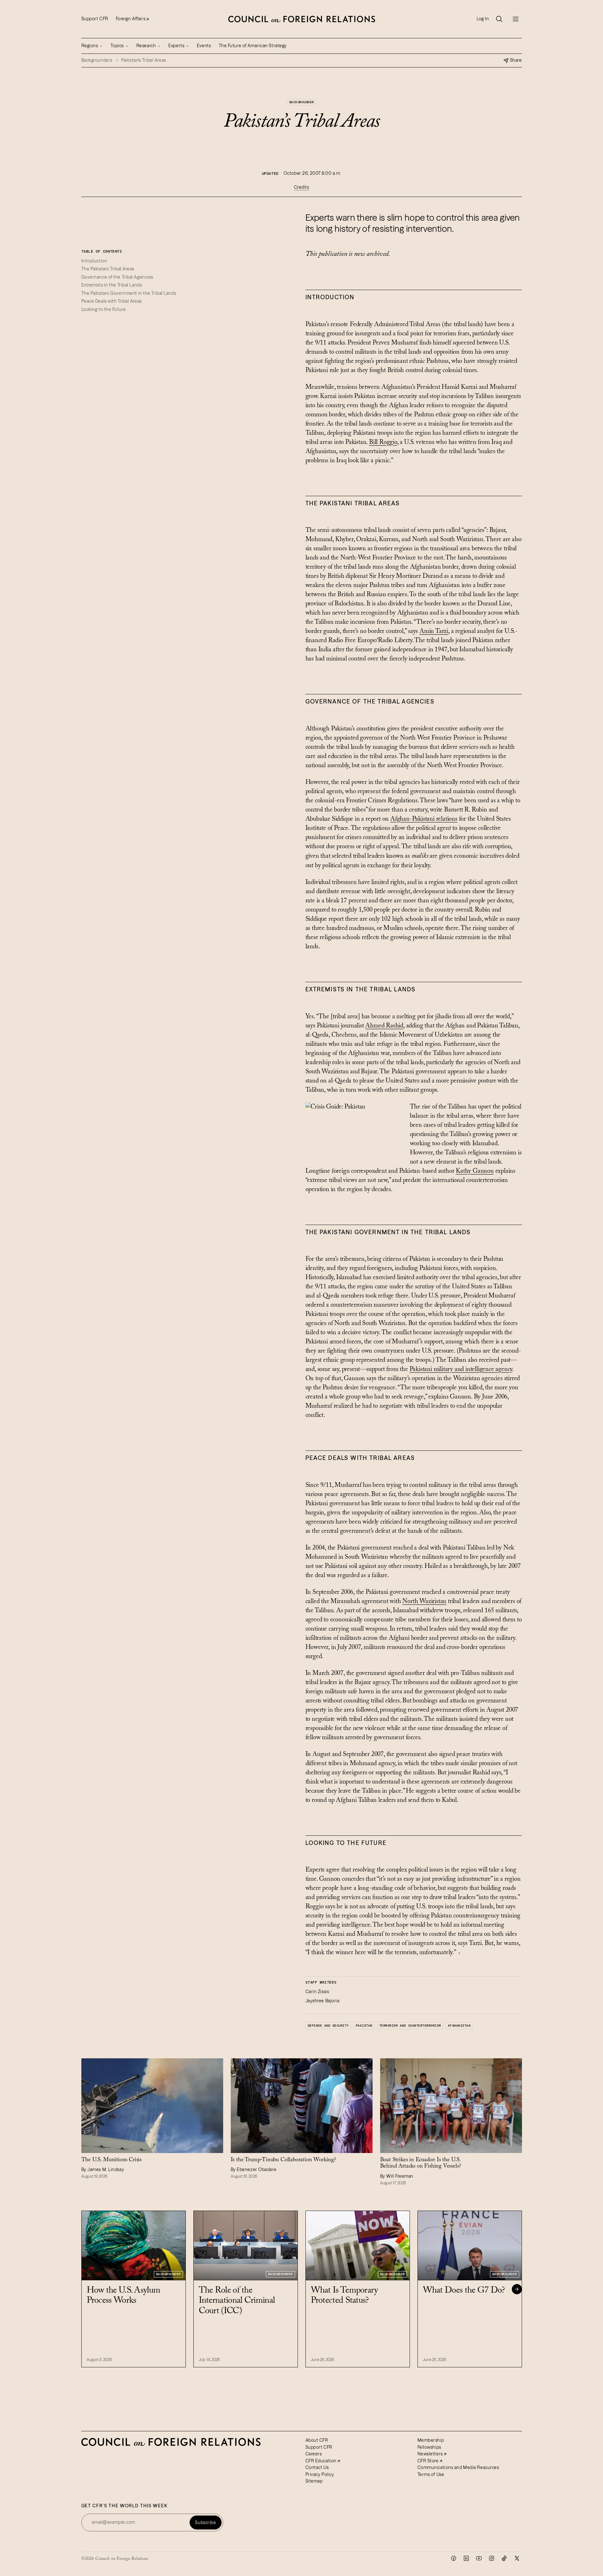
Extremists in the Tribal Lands (112, 285)
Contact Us (317, 2467)
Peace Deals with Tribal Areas (112, 301)
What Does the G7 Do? (464, 2290)
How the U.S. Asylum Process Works (124, 2295)
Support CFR (95, 19)
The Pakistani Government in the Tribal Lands (129, 293)
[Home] (302, 19)
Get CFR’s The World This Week (125, 2506)
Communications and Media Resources (458, 2467)
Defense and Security (328, 2026)
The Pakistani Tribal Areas (108, 269)
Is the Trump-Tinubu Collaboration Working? (283, 2160)
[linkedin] (466, 2558)
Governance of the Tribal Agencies (117, 277)
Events (204, 46)
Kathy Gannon (475, 1171)
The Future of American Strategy (253, 46)
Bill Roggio (383, 442)
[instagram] (492, 2558)
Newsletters (430, 2454)
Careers (314, 2454)
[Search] (499, 19)
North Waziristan (424, 1601)
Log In (483, 19)
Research (146, 46)
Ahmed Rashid (384, 1026)
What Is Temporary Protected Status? (344, 2295)
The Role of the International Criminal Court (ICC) (237, 2301)
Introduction (94, 261)
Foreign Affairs (131, 19)
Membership (431, 2440)
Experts (176, 46)
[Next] (517, 2289)
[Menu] (516, 19)
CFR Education (321, 2461)
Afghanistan (459, 2026)
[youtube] (479, 2558)
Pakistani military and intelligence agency (461, 1369)
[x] (517, 2558)
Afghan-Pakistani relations (424, 819)
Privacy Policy (320, 2474)
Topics (117, 46)
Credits (302, 187)
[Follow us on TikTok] (504, 2558)
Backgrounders (97, 60)
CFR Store (428, 2461)
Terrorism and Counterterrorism (410, 2026)
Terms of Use (431, 2474)
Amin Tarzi (434, 631)
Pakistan (364, 2026)
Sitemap (314, 2481)
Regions (90, 46)
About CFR (317, 2440)
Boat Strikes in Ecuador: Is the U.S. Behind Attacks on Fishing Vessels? (421, 2163)
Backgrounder (302, 102)
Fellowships (429, 2447)
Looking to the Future (104, 309)
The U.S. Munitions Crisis (112, 2160)
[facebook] (454, 2558)
